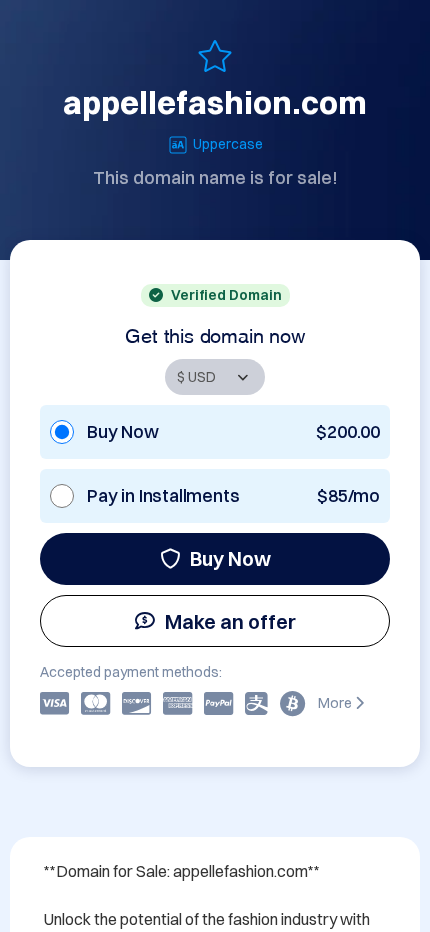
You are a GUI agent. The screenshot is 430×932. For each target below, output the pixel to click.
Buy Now (230, 558)
